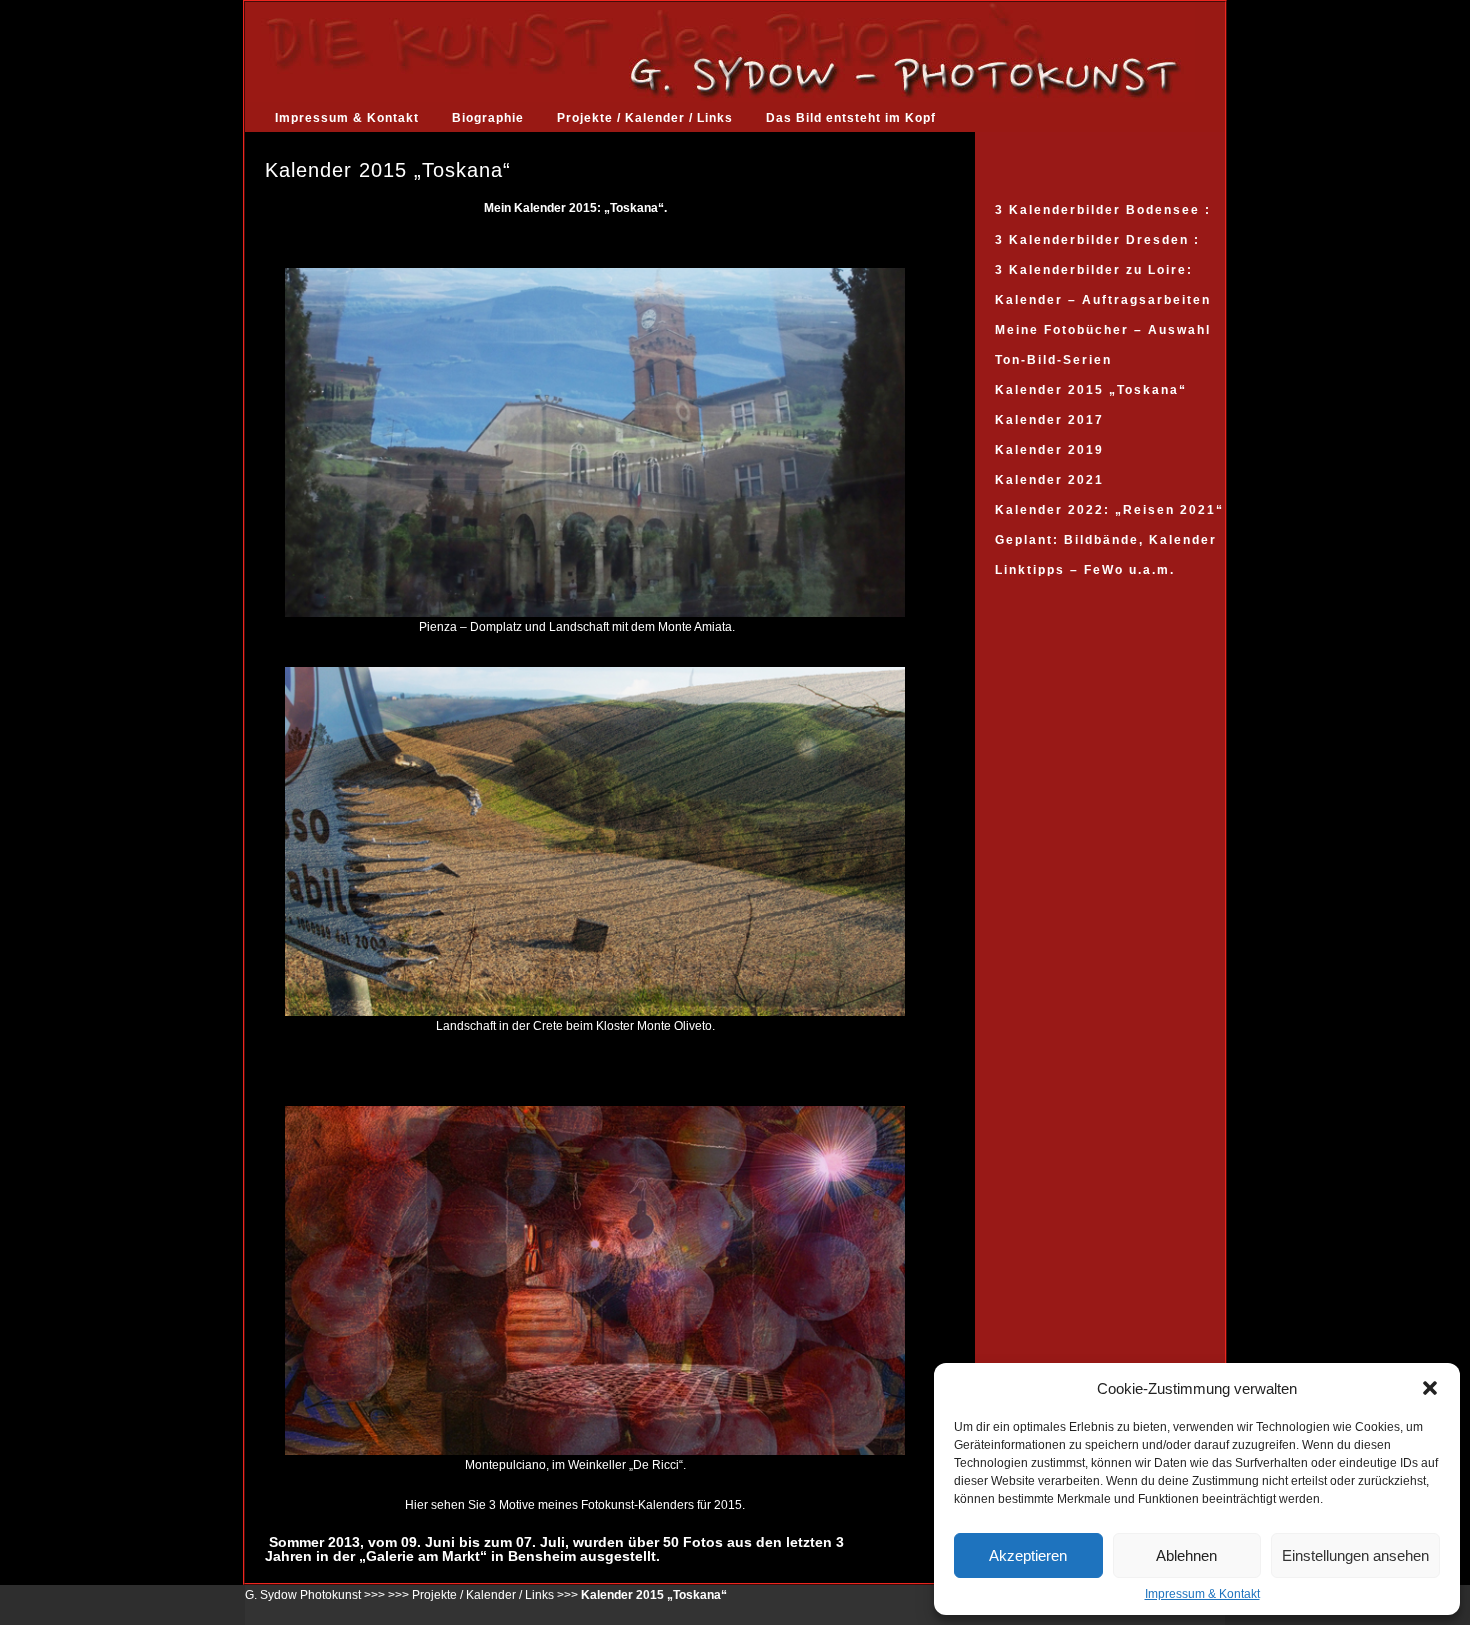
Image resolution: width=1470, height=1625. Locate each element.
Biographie (488, 118)
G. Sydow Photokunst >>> (315, 1595)
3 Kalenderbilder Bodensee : (1103, 210)
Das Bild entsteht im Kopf (851, 118)
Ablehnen (1186, 1555)
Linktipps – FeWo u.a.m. (1085, 570)
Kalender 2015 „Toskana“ (1091, 390)
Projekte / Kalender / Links (645, 118)
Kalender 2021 (1049, 480)
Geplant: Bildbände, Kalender (1106, 540)
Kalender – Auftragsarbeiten (1103, 300)
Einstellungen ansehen (1355, 1555)
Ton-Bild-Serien (1053, 360)
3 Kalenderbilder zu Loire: (1094, 270)
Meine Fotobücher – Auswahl (1103, 330)
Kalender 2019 (1049, 450)
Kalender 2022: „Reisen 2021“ (1109, 510)
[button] (1430, 1388)
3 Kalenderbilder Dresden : (1097, 240)
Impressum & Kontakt (1202, 1594)
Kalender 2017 (1049, 420)
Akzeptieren (1028, 1555)
